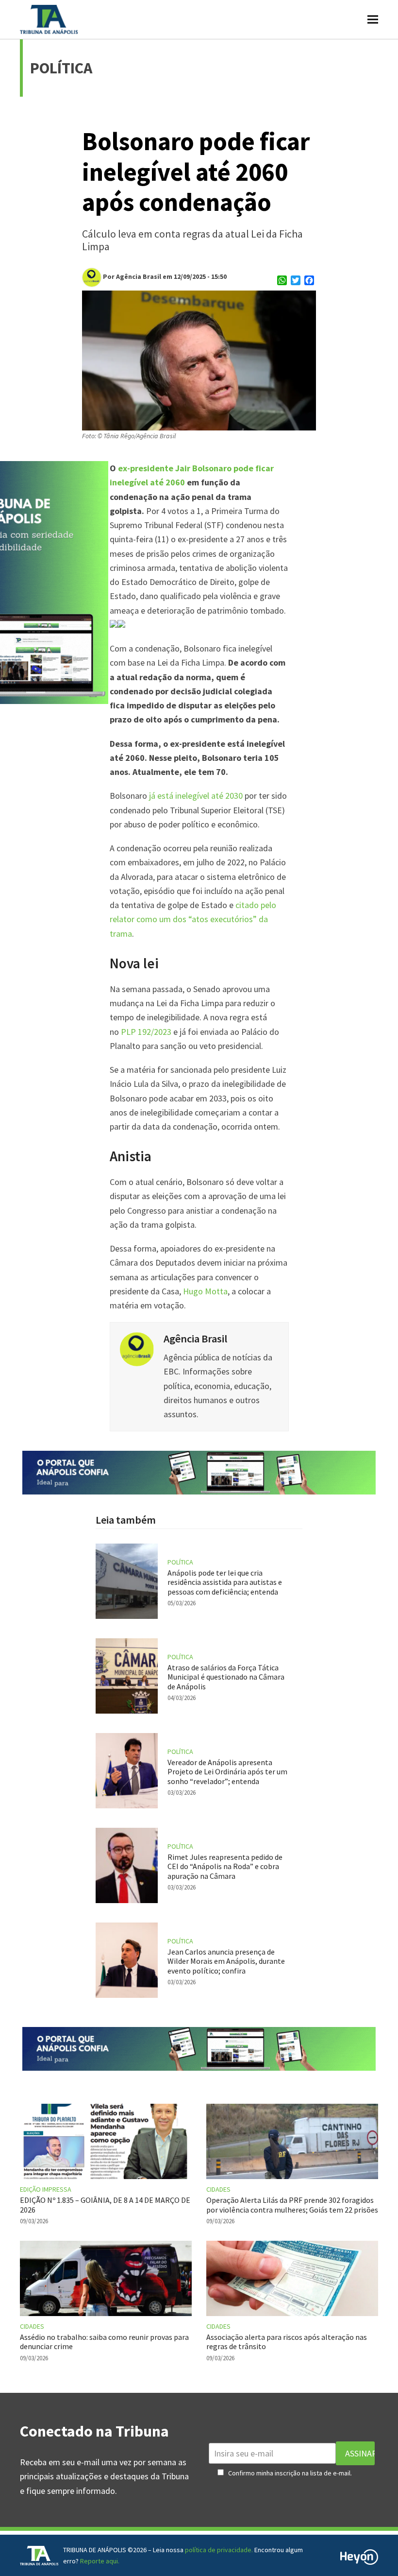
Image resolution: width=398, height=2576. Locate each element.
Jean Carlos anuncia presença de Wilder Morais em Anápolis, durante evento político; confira (226, 1961)
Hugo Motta (205, 1291)
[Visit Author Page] (137, 1348)
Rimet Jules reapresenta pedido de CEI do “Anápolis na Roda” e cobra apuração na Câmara (225, 1866)
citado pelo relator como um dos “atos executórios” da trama (193, 919)
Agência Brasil (195, 1339)
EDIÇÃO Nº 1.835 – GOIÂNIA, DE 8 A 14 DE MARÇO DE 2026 (105, 2205)
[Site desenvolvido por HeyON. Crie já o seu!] (359, 2562)
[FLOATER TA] (199, 1491)
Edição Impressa (46, 2189)
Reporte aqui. (100, 2561)
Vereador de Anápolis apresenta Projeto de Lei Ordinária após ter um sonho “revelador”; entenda (227, 1771)
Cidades (218, 2189)
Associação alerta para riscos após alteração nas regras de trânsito (287, 2342)
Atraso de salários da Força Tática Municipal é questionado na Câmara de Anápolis (226, 1677)
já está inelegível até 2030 (195, 796)
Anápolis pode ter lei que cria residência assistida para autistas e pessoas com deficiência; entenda (225, 1582)
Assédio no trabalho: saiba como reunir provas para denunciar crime (104, 2342)
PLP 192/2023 (146, 1032)
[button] (373, 19)
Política (180, 1562)
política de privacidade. (219, 2550)
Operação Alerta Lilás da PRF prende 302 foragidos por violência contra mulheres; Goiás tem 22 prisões (292, 2205)
